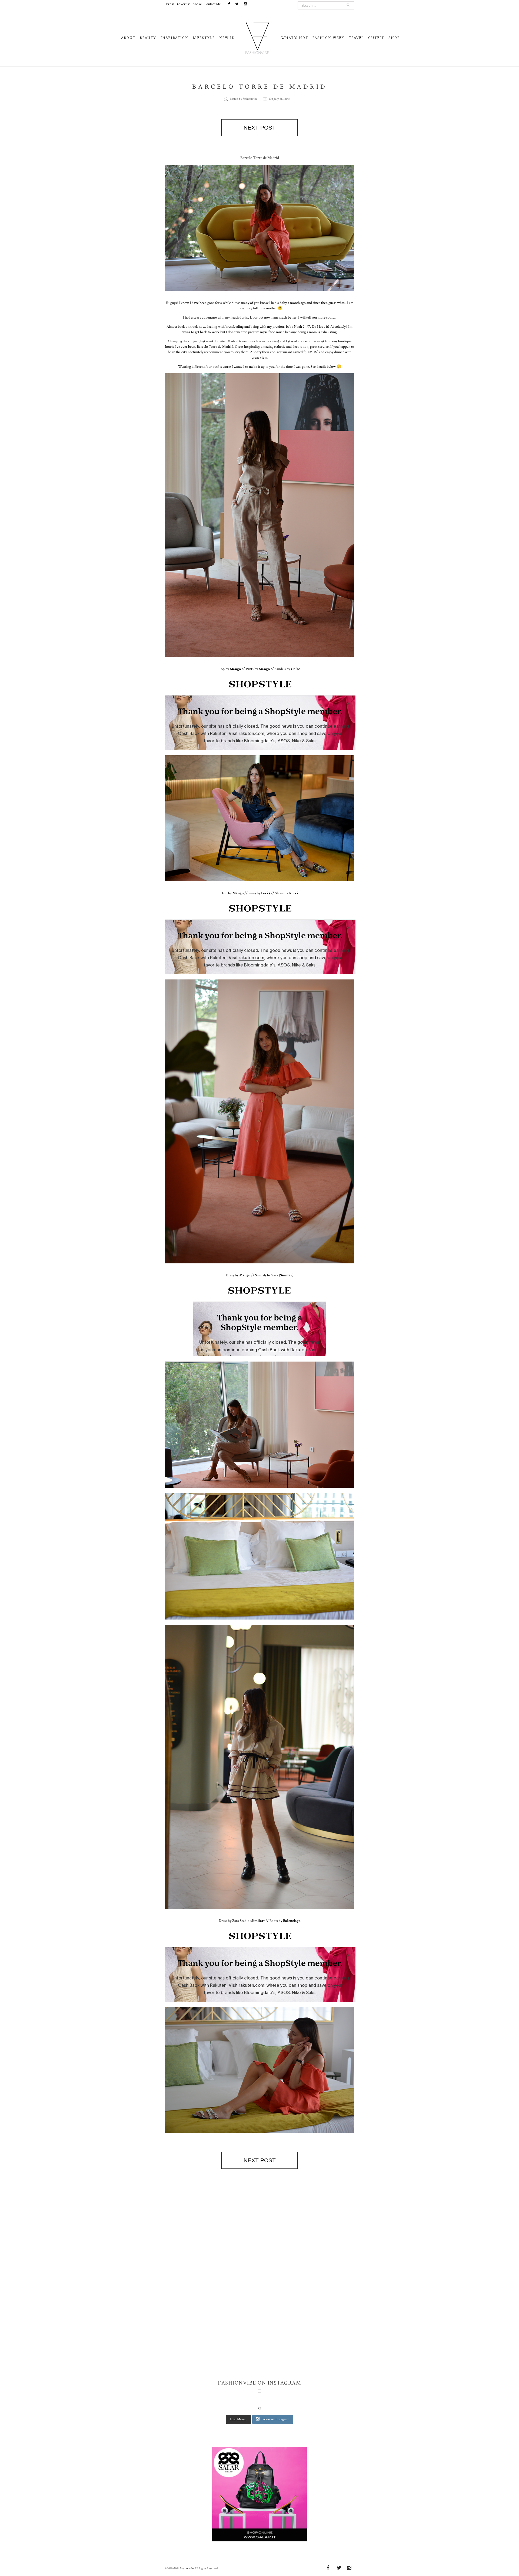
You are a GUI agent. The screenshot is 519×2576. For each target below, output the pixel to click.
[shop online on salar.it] (259, 2496)
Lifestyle (204, 38)
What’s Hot (295, 38)
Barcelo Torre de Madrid (260, 87)
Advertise (184, 4)
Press (170, 4)
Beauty (148, 38)
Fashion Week (328, 38)
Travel (356, 38)
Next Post (260, 128)
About (128, 38)
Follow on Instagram (275, 2419)
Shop (394, 38)
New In (227, 38)
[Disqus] (259, 2274)
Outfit (376, 38)
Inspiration (174, 38)
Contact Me (213, 4)
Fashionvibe (187, 2568)
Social (197, 4)
